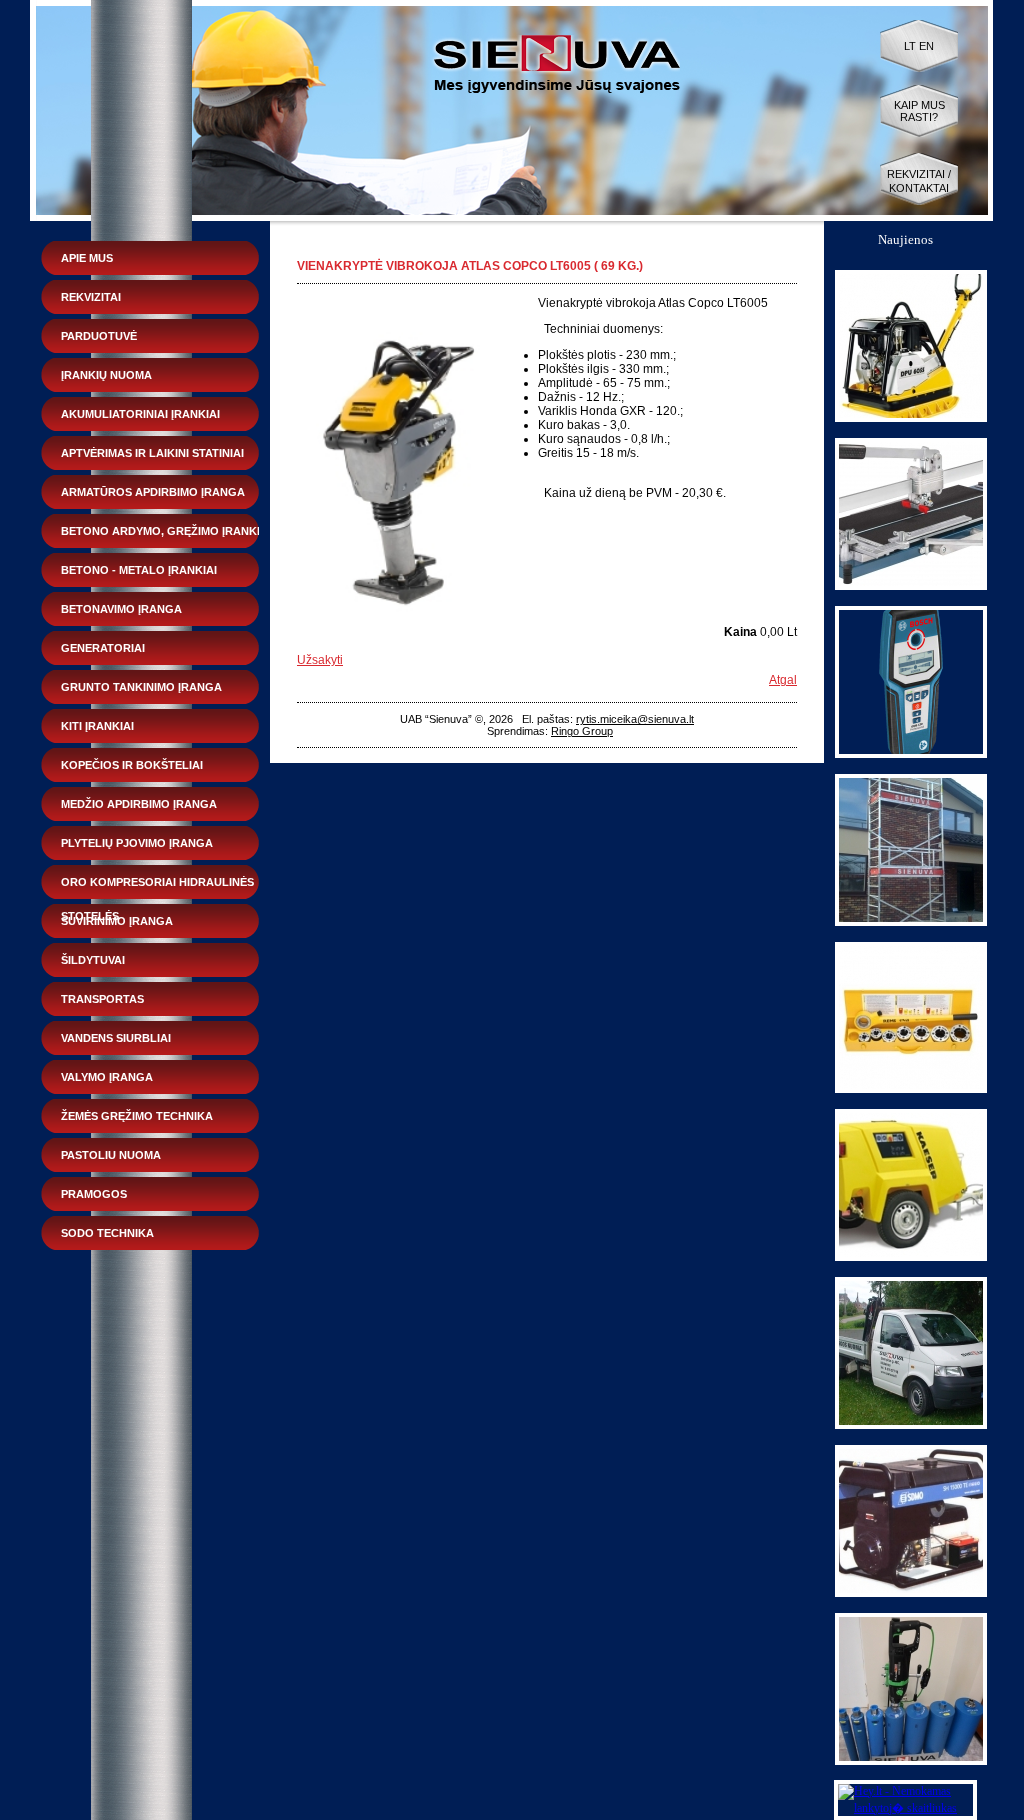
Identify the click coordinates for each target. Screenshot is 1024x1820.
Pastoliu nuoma (111, 1155)
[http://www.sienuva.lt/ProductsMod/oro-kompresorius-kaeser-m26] (911, 1257)
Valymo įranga (107, 1077)
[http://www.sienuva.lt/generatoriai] (911, 1593)
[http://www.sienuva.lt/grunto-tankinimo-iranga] (911, 418)
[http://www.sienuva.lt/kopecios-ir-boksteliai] (911, 922)
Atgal (783, 680)
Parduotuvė (99, 336)
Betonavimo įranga (121, 609)
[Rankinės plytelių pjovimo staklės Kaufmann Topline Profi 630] (911, 586)
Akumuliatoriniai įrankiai (140, 414)
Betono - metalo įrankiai (139, 570)
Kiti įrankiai (97, 726)
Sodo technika (107, 1233)
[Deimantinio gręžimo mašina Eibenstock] (911, 1761)
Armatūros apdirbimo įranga (153, 492)
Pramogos (94, 1194)
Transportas (102, 999)
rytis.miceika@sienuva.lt (635, 719)
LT (910, 46)
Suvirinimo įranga (117, 921)
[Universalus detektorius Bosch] (911, 754)
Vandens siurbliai (116, 1038)
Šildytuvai (93, 960)
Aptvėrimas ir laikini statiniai (152, 453)
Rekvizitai (91, 297)
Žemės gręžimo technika (137, 1116)
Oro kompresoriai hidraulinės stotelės (157, 887)
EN (926, 46)
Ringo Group (582, 731)
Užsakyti (320, 660)
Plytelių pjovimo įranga (137, 843)
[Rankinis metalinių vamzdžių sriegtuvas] (911, 1089)
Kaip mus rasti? (919, 111)
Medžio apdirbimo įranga (139, 804)
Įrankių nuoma (106, 375)
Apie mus (87, 258)
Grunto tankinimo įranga (141, 687)
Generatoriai (103, 648)
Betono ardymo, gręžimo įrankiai (166, 531)
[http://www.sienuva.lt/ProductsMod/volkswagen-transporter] (911, 1425)
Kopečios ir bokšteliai (132, 765)
